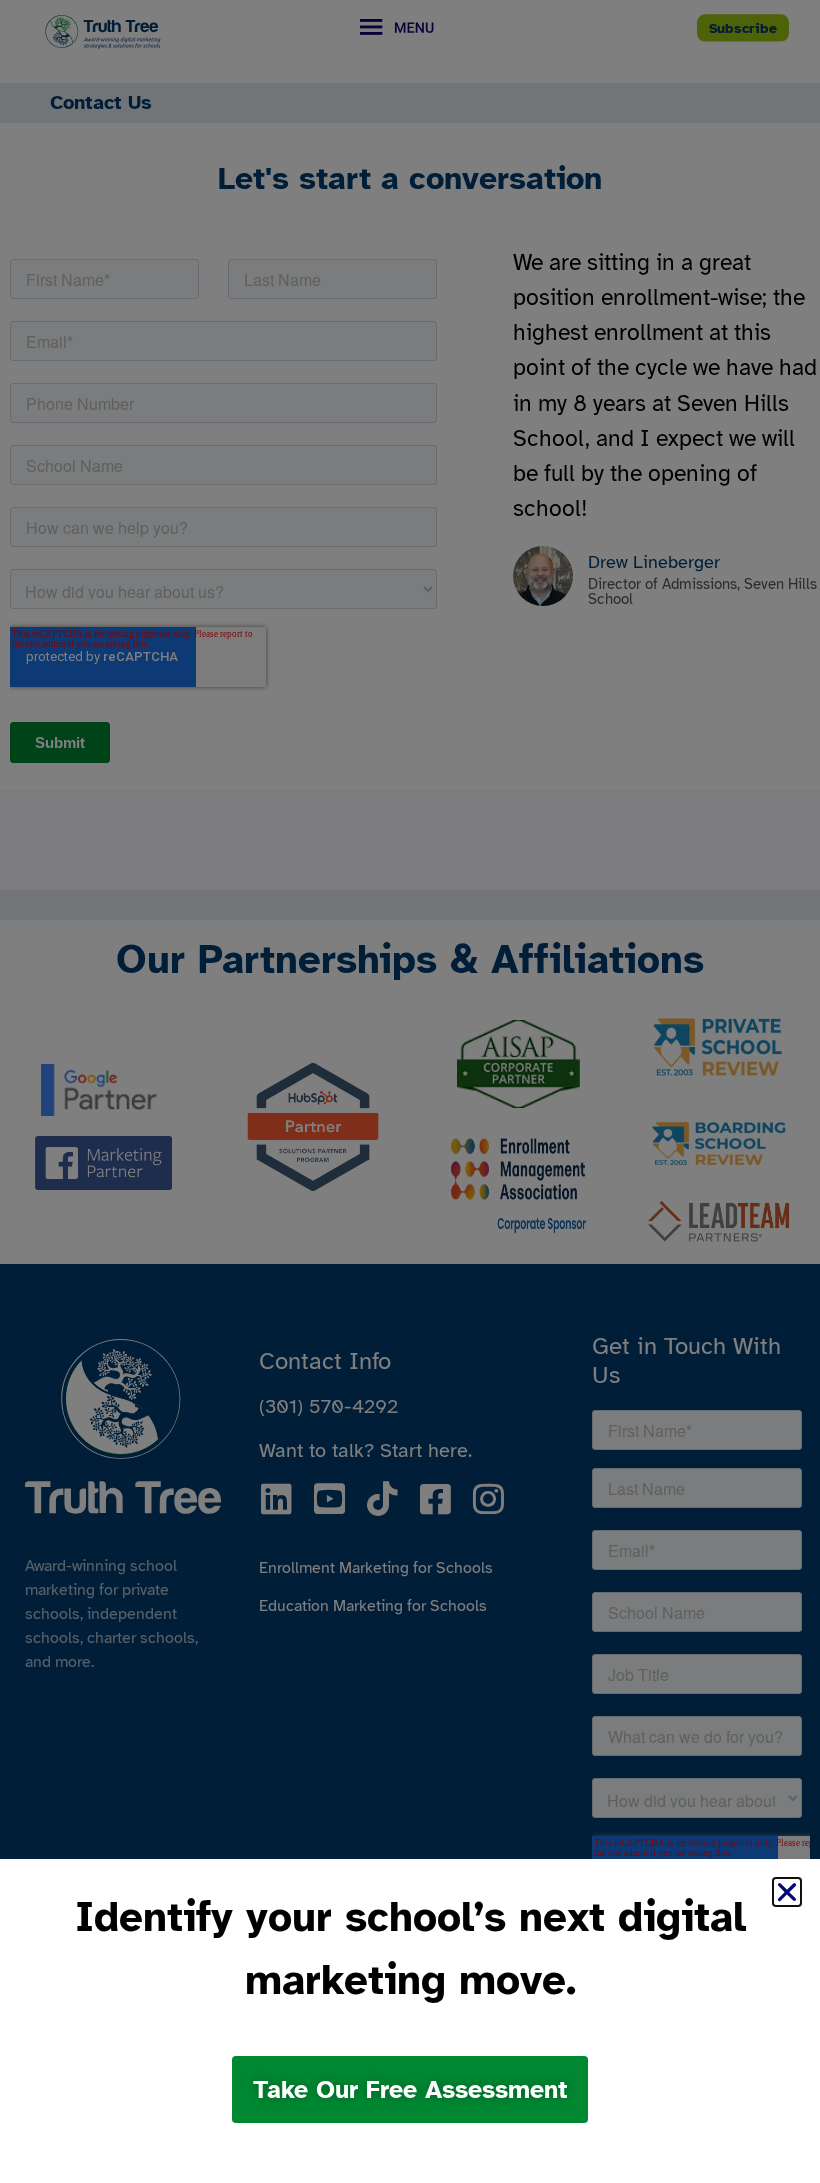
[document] (410, 1091)
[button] (787, 1892)
